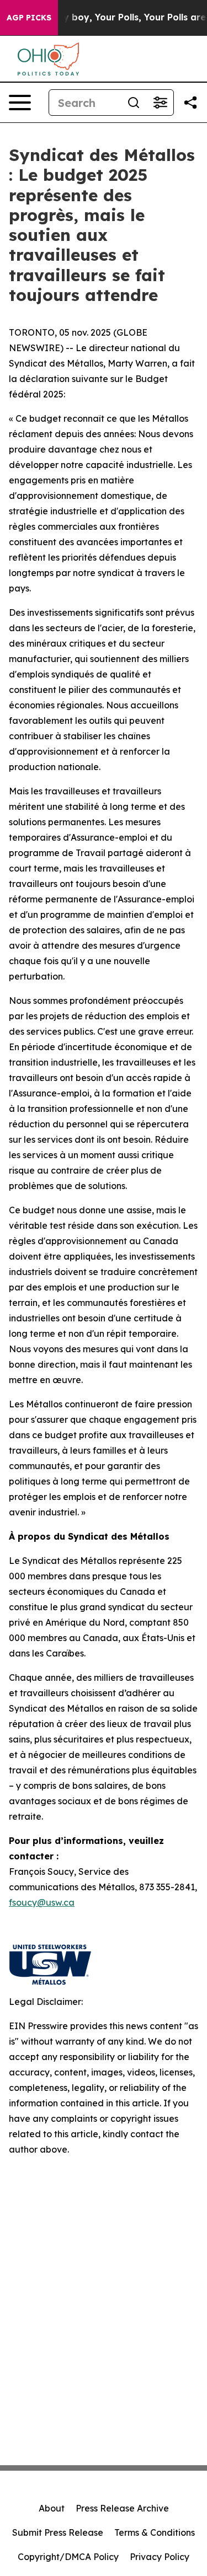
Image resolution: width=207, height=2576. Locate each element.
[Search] (134, 103)
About (52, 2508)
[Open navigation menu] (20, 103)
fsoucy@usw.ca (42, 1902)
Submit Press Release (58, 2532)
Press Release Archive (122, 2508)
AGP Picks (29, 18)
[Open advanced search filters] (160, 103)
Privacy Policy (160, 2557)
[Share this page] (190, 103)
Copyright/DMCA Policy (68, 2557)
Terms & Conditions (155, 2532)
